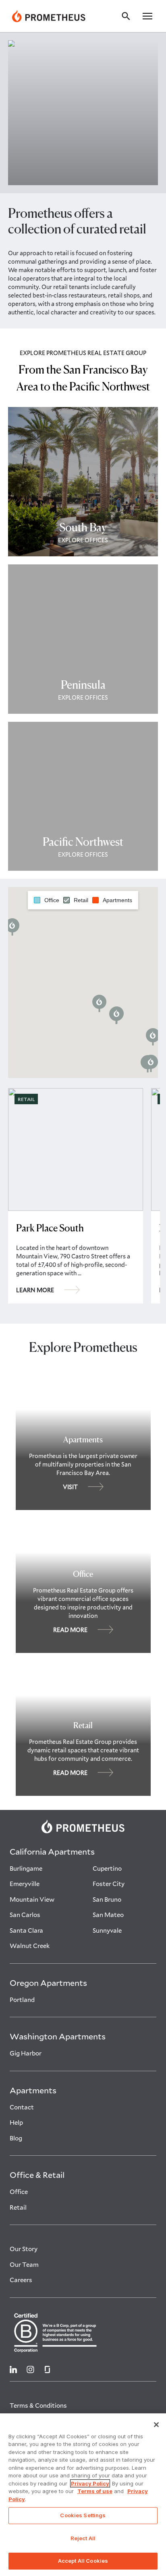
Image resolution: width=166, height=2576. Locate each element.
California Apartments (52, 1851)
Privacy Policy (90, 2483)
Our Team (24, 2264)
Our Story (24, 2249)
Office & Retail (37, 2175)
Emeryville (25, 1884)
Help (16, 2122)
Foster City (109, 1884)
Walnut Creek (30, 1946)
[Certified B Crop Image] (83, 2332)
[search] (128, 16)
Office (19, 2192)
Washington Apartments (58, 2036)
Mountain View (32, 1899)
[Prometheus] (49, 16)
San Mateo (108, 1915)
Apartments (33, 2090)
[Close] (156, 2425)
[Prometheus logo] (83, 1826)
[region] (83, 2495)
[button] (147, 16)
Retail (18, 2207)
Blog (16, 2138)
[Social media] (13, 2369)
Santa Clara (26, 1930)
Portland (22, 2000)
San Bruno (107, 1899)
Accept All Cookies (83, 2561)
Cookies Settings (83, 2515)
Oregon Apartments (48, 1983)
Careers (21, 2280)
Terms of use (95, 2491)
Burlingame (26, 1868)
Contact (22, 2107)
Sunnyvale (107, 1930)
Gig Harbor (26, 2053)
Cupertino (107, 1868)
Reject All (83, 2538)
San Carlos (25, 1915)
